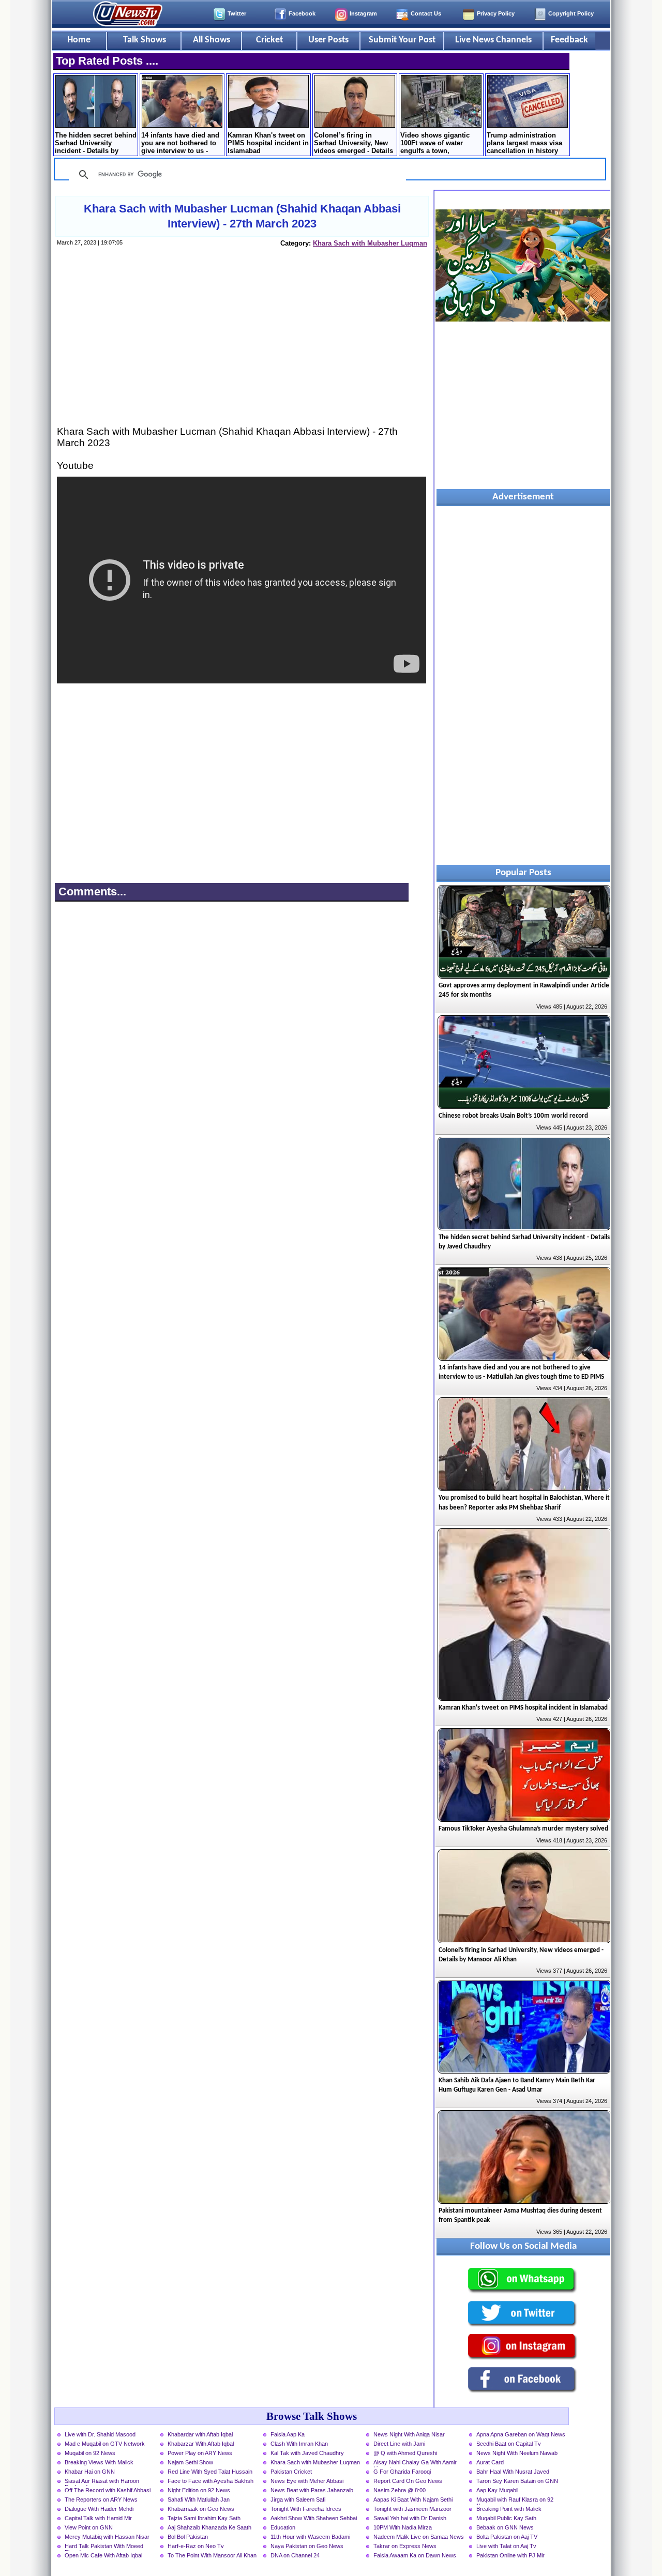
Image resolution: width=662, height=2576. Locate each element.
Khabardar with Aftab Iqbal (200, 2434)
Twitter (237, 13)
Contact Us (426, 13)
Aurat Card (490, 2462)
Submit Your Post (402, 40)
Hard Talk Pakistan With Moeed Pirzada (104, 2547)
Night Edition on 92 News (199, 2490)
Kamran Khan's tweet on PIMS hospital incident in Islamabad (268, 143)
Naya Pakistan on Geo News (307, 2546)
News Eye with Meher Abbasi (307, 2481)
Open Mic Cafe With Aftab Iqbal (103, 2555)
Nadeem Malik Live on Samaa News (419, 2537)
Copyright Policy (571, 13)
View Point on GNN (89, 2527)
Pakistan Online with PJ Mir (510, 2555)
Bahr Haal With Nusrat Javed (513, 2472)
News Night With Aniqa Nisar (409, 2434)
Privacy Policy (496, 13)
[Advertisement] (242, 346)
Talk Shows (145, 40)
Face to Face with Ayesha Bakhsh (210, 2481)
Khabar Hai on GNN (90, 2472)
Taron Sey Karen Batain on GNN (517, 2481)
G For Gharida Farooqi (402, 2472)
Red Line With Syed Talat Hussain (210, 2472)
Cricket (269, 40)
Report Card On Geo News (408, 2481)
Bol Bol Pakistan (188, 2537)
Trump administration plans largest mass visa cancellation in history (524, 143)
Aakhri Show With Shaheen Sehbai (314, 2518)
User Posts (328, 40)
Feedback (569, 40)
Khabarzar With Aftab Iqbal (201, 2444)
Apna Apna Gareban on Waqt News (521, 2434)
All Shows (212, 40)
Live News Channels (493, 40)
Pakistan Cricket (291, 2472)
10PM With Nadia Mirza (403, 2527)
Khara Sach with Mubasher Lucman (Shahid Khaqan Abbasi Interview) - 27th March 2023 (242, 216)
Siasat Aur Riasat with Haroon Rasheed (102, 2482)
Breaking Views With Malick (99, 2462)
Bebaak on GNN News (505, 2527)
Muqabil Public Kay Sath (506, 2518)
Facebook (302, 13)
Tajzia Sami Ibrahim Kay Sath (204, 2518)
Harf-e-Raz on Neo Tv (196, 2546)
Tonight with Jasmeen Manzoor (412, 2509)
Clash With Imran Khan (299, 2444)
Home (79, 40)
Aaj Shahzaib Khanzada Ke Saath (209, 2527)
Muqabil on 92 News (90, 2453)
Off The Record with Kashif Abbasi (108, 2490)
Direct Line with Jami (399, 2444)
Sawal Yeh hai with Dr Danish (410, 2518)
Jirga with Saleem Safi (298, 2499)
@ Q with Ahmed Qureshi (405, 2453)
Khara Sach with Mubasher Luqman (370, 243)
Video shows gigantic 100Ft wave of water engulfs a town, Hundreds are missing (436, 144)
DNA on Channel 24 (295, 2555)
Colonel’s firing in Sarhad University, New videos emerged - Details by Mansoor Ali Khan (353, 144)
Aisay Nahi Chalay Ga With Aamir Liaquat (415, 2463)
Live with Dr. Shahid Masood (100, 2434)
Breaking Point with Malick (509, 2509)
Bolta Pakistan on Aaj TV (507, 2537)
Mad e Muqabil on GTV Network (105, 2444)
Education (283, 2527)
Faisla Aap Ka (288, 2434)
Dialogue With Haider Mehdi (99, 2509)
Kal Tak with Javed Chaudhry (307, 2453)
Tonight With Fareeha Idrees (306, 2509)
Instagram (363, 13)
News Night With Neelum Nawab (517, 2453)
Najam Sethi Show (190, 2462)
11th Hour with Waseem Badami (310, 2537)
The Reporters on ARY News (101, 2499)
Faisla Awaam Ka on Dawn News (415, 2555)
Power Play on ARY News (200, 2453)
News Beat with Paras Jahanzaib (312, 2490)
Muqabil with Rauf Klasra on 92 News (515, 2501)
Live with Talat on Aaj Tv (506, 2546)
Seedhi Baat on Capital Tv (509, 2444)
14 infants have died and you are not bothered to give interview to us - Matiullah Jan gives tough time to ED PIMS (180, 144)
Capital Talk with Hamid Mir (98, 2518)
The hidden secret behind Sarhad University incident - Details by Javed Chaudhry (96, 144)
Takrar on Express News (405, 2546)
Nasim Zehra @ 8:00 (400, 2490)
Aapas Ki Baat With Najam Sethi (413, 2499)
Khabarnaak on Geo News (201, 2509)
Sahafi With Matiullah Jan (199, 2499)
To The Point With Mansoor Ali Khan (212, 2555)
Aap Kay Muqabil (497, 2490)
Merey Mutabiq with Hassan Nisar (107, 2537)
